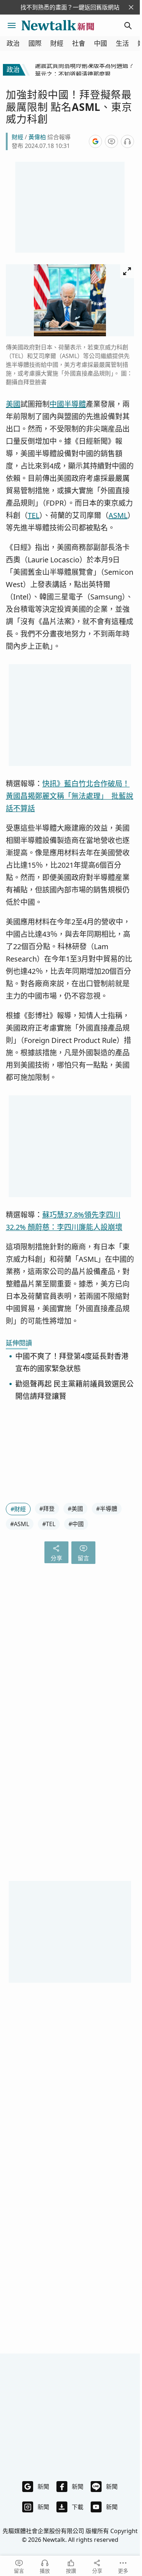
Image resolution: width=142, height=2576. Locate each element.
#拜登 (47, 1509)
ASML (118, 515)
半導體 (75, 404)
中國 (100, 43)
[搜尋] (128, 25)
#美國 (75, 1509)
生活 (122, 43)
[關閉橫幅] (131, 7)
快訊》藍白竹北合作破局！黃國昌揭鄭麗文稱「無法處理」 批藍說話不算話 (70, 796)
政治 (13, 43)
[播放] (127, 141)
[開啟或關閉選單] (12, 25)
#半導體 (107, 1509)
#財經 (18, 1509)
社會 (79, 43)
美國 (13, 404)
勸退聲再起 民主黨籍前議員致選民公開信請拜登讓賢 (74, 1390)
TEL (33, 515)
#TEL (49, 1524)
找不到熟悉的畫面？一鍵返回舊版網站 (70, 7)
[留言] (111, 141)
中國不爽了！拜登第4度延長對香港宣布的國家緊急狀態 (72, 1362)
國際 (35, 43)
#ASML (20, 1524)
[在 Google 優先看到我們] (95, 141)
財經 (57, 43)
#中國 (76, 1524)
